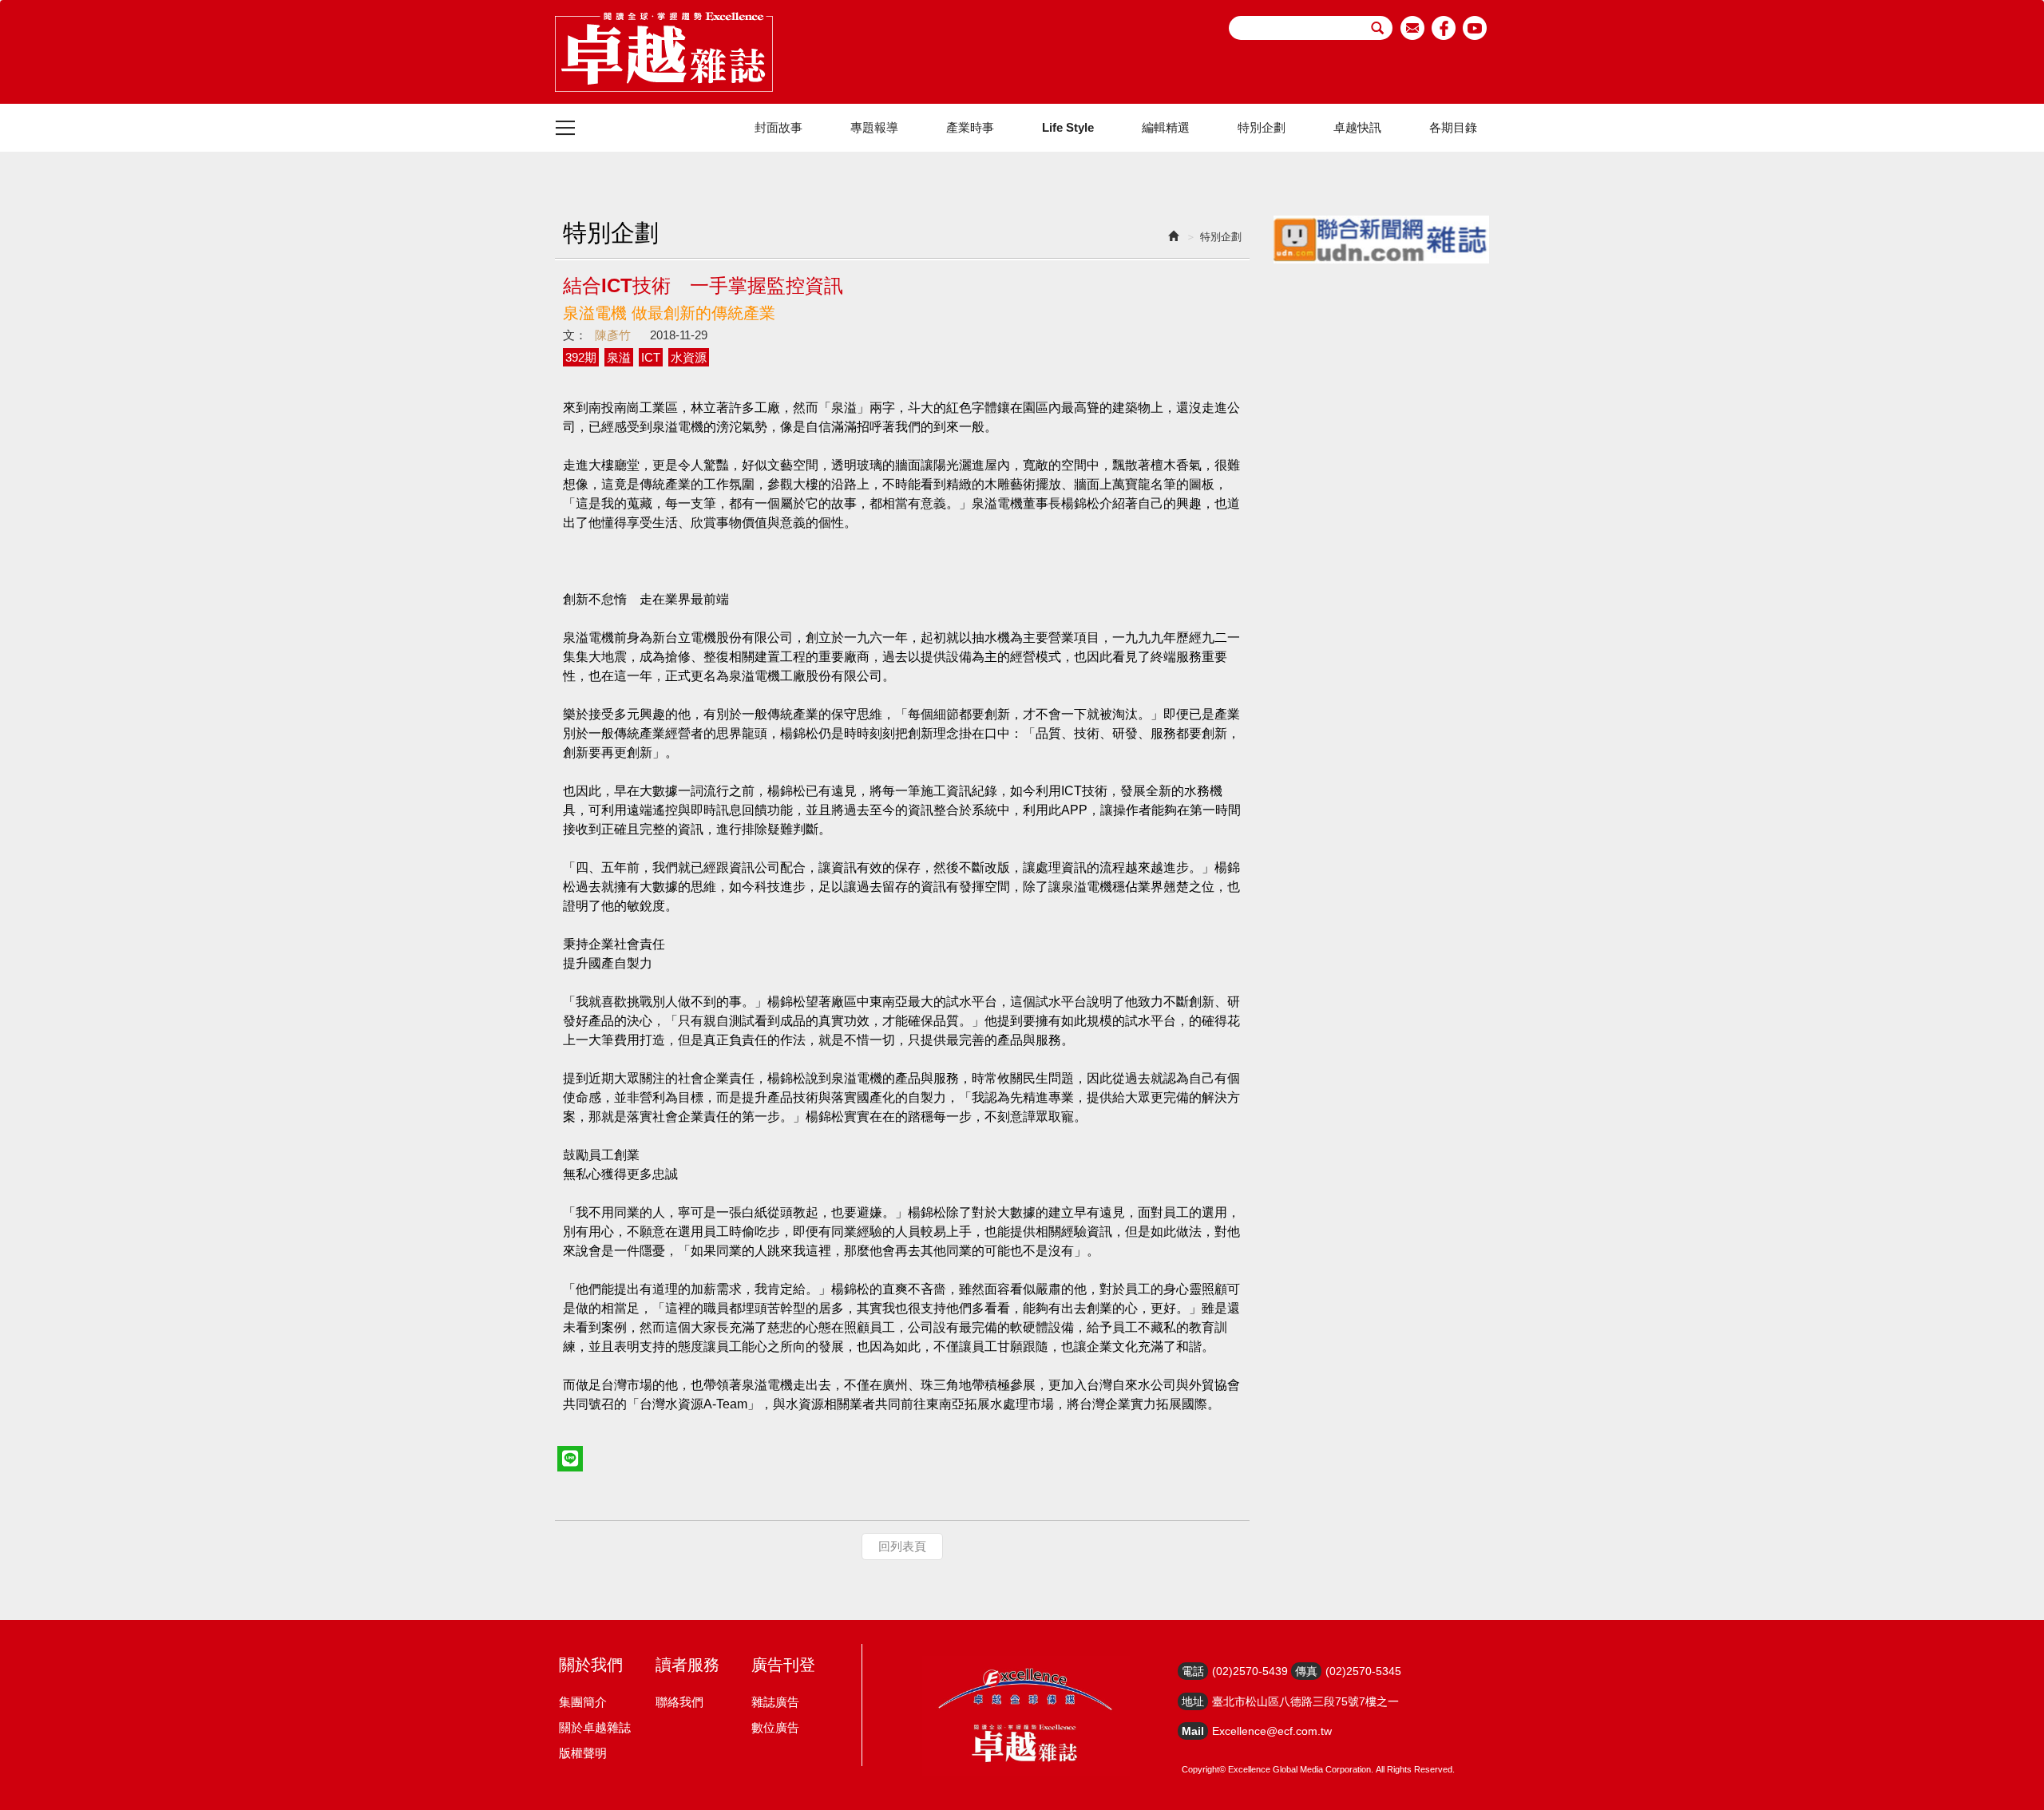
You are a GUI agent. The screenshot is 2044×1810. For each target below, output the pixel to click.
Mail (1193, 1731)
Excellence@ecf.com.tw (1272, 1731)
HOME (664, 52)
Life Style (1068, 127)
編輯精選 (1166, 127)
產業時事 (970, 127)
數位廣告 (775, 1727)
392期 (581, 357)
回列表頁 (902, 1546)
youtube (1475, 28)
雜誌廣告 (775, 1702)
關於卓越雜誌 (595, 1727)
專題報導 (874, 127)
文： (575, 335)
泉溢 (619, 357)
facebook (1444, 28)
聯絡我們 (679, 1702)
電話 (1193, 1671)
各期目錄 (1453, 127)
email (1413, 28)
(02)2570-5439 (1250, 1671)
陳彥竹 (613, 335)
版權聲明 (583, 1753)
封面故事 (778, 127)
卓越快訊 (1357, 127)
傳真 (1306, 1671)
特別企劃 (1262, 127)
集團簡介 (583, 1702)
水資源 (689, 357)
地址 (1193, 1701)
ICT (651, 357)
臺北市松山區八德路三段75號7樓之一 (1305, 1701)
